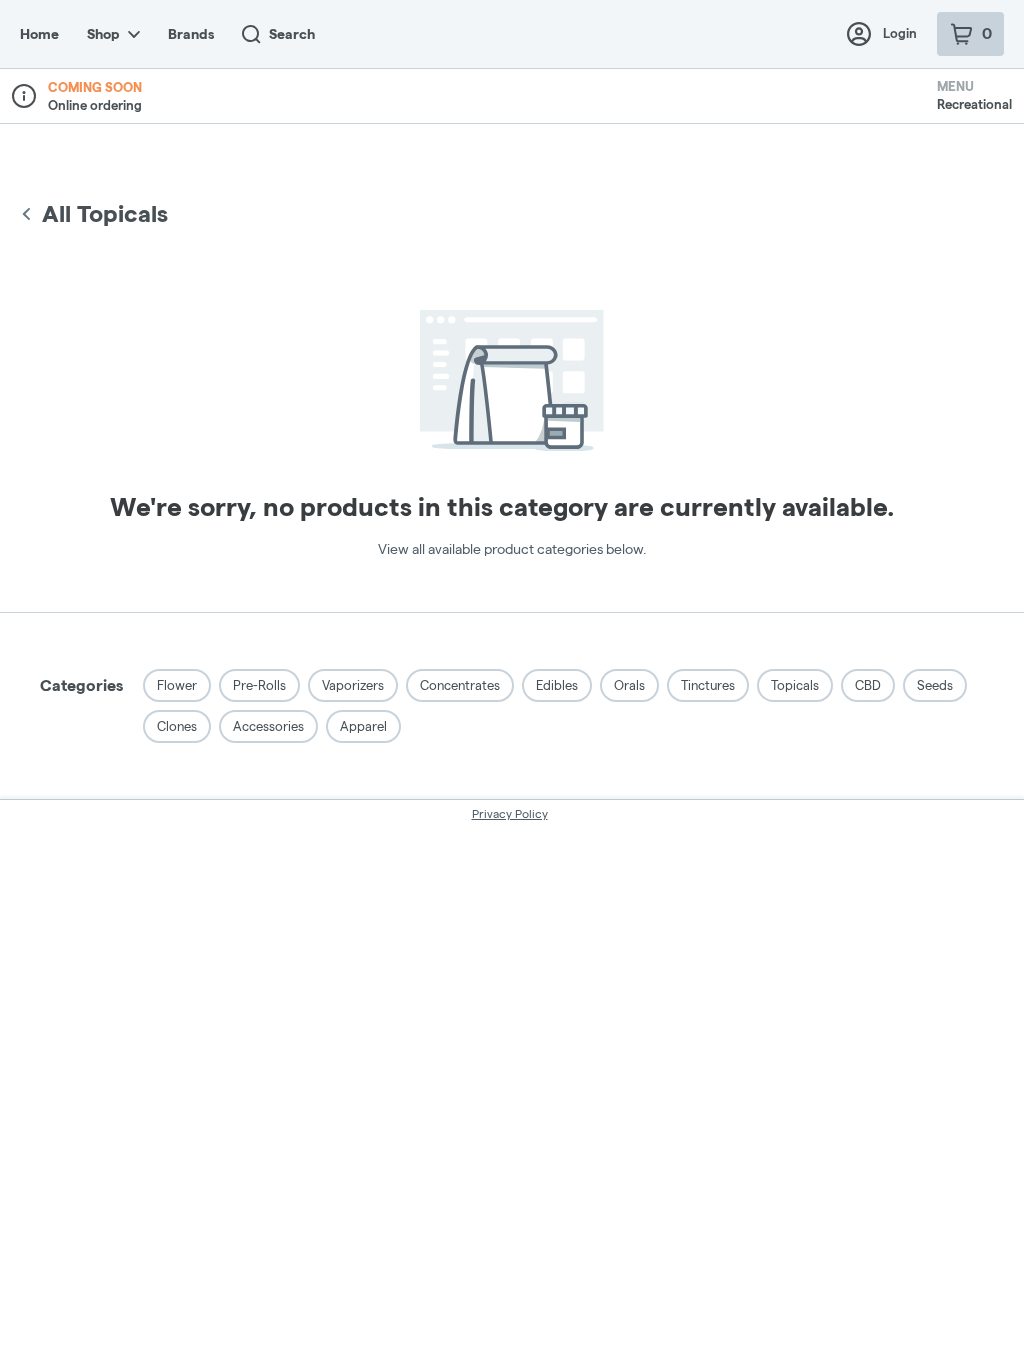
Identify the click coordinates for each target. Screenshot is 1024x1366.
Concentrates (460, 685)
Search (292, 34)
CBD (868, 685)
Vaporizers (353, 685)
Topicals (795, 685)
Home (39, 34)
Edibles (557, 685)
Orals (629, 685)
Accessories (268, 726)
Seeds (935, 685)
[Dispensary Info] (24, 96)
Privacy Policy (510, 813)
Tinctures (708, 685)
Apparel (363, 726)
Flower (177, 685)
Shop (103, 34)
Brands (191, 34)
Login (900, 33)
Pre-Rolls (259, 685)
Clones (177, 726)
